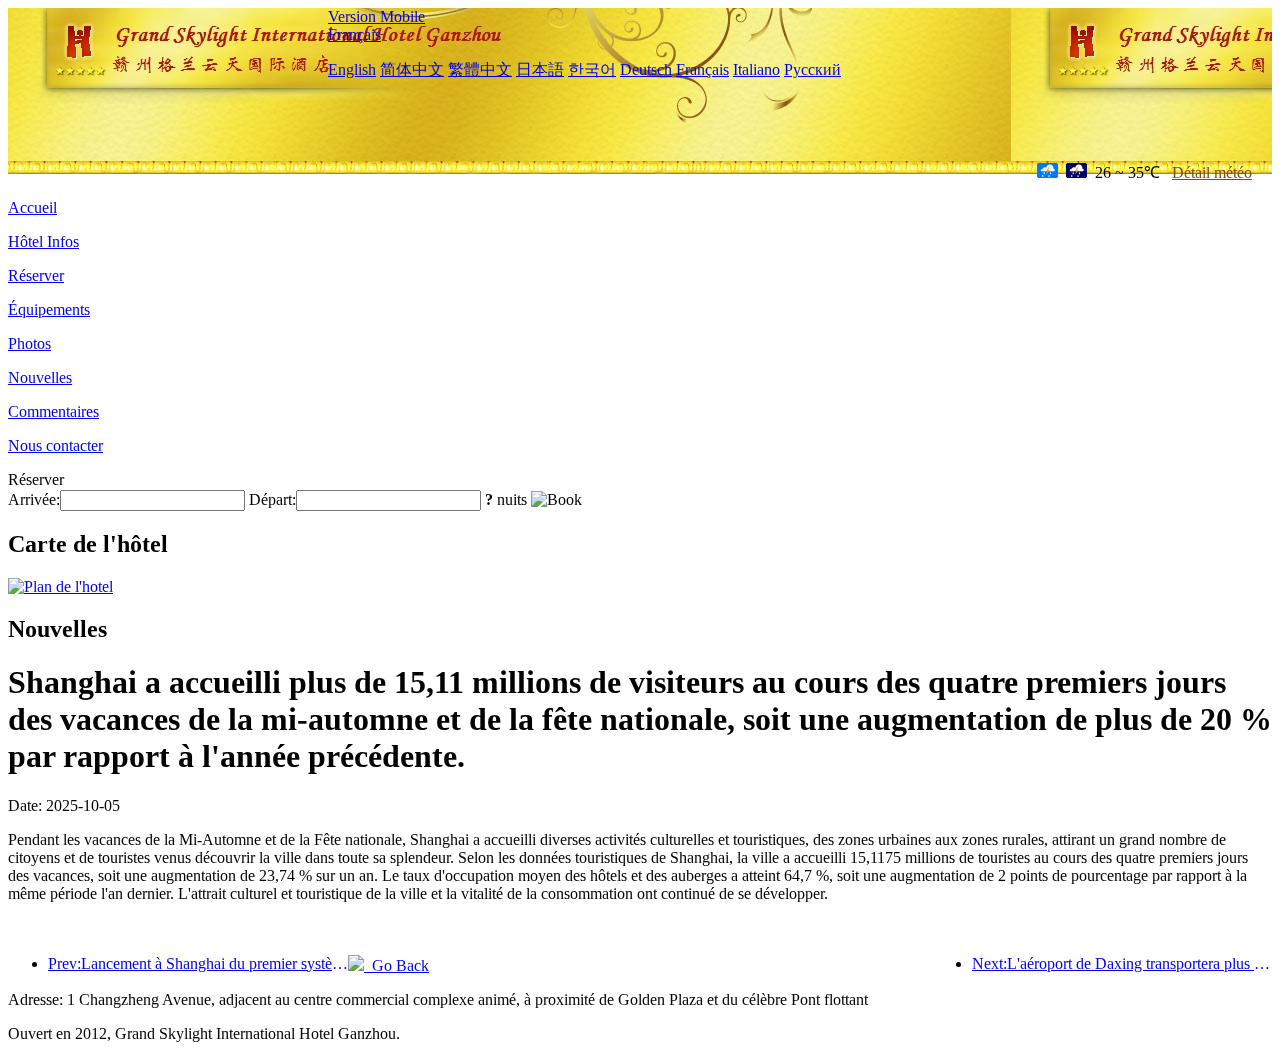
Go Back (396, 965)
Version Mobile (376, 16)
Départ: (272, 499)
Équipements (49, 309)
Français (354, 34)
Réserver (36, 275)
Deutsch (646, 69)
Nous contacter (55, 445)
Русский (812, 69)
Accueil (32, 207)
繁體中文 (480, 69)
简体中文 (412, 69)
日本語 (540, 69)
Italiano (756, 69)
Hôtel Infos (43, 241)
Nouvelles (40, 377)
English (352, 69)
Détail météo (1212, 172)
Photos (29, 343)
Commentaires (53, 411)
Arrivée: (34, 499)
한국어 (592, 69)
